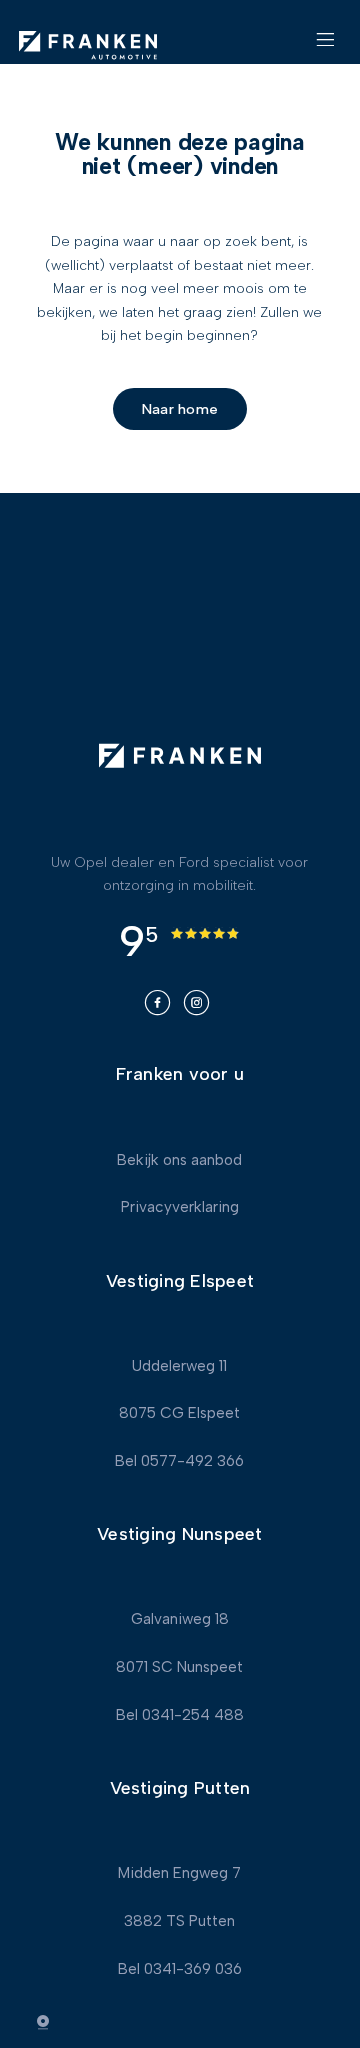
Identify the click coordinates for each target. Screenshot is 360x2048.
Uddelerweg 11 (179, 1366)
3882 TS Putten (179, 1921)
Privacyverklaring (180, 1207)
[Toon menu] (325, 48)
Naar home (180, 409)
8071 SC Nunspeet (179, 1667)
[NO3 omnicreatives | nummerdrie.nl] (55, 2022)
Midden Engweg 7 (179, 1873)
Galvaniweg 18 (180, 1619)
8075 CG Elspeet (179, 1413)
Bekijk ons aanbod (179, 1160)
